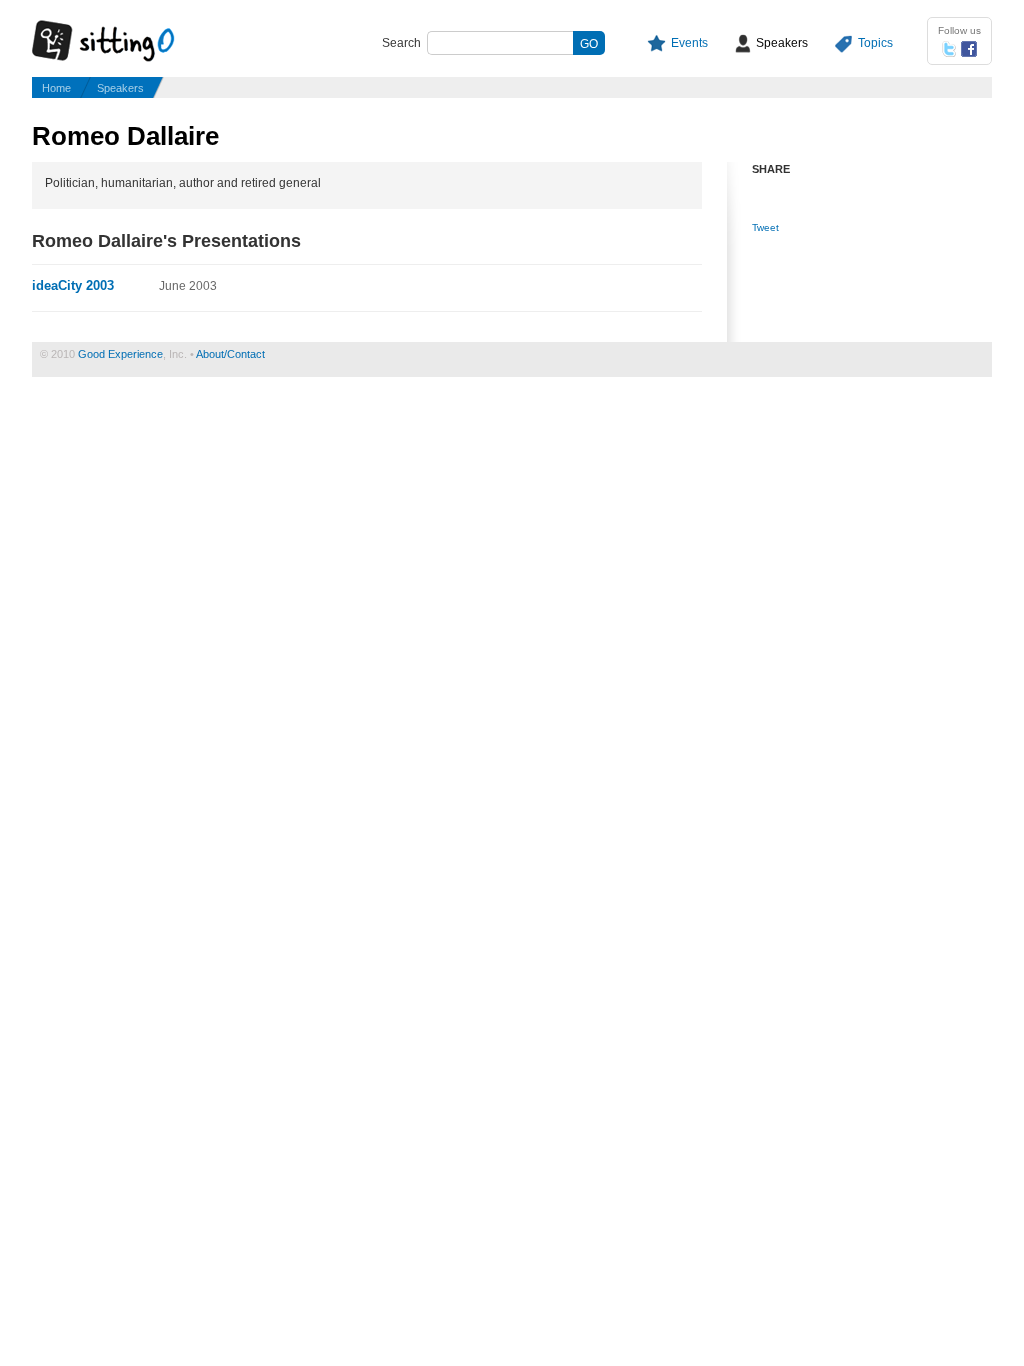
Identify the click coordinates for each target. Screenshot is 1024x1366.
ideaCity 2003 (73, 285)
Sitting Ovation (122, 42)
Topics (875, 43)
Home (56, 88)
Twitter (949, 49)
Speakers (782, 43)
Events (689, 43)
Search (401, 43)
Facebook (969, 49)
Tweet (765, 227)
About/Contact (230, 354)
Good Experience (120, 354)
